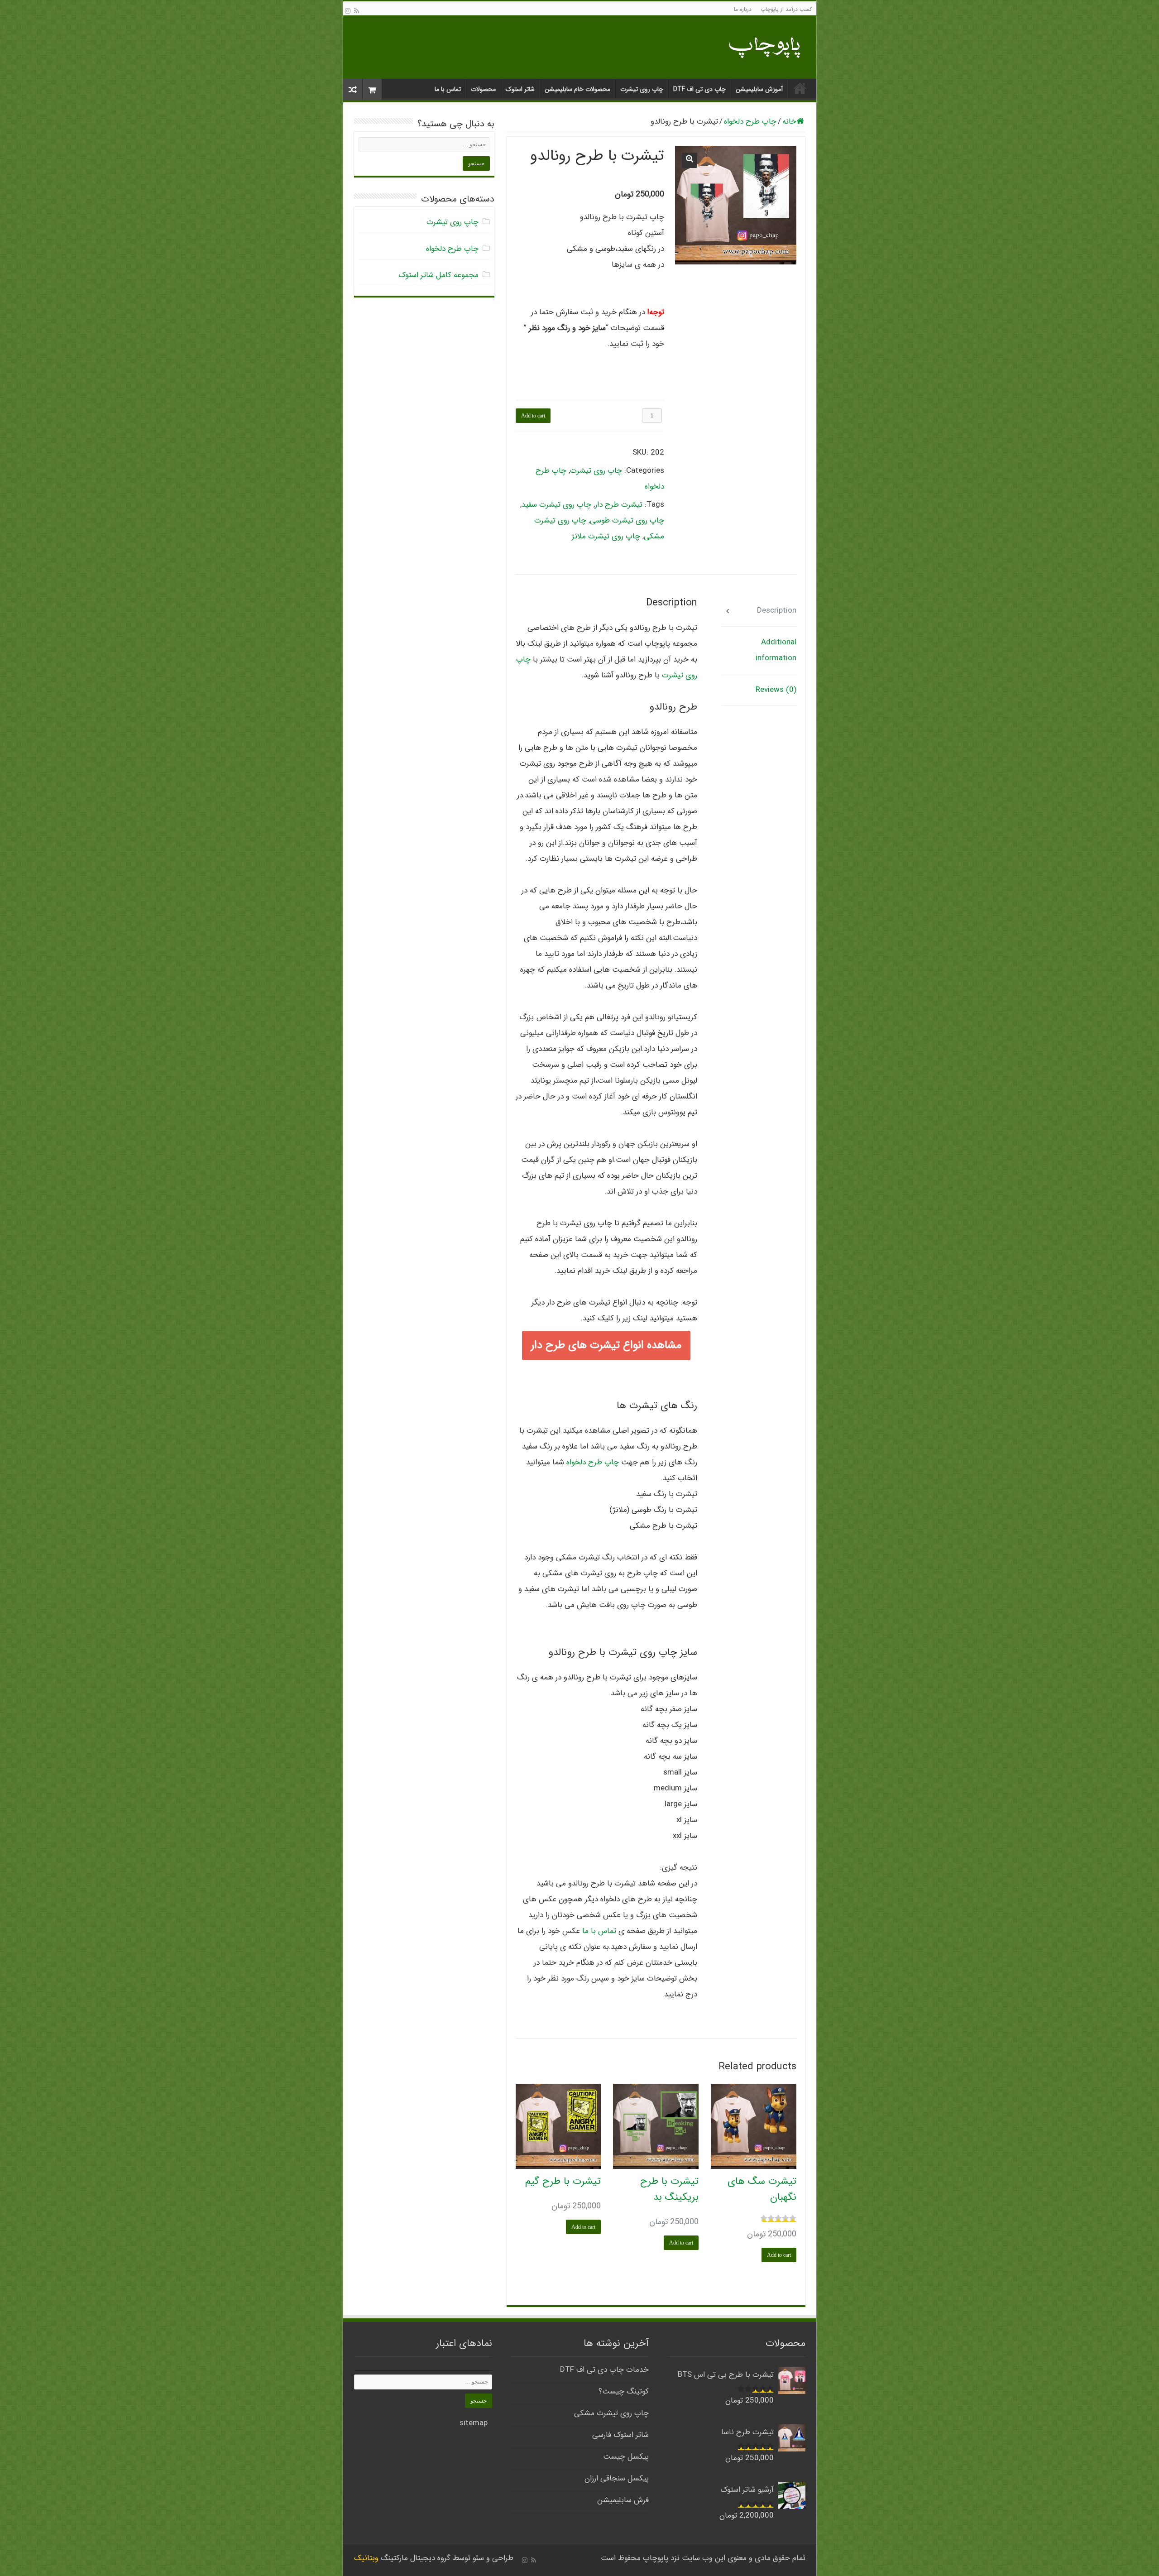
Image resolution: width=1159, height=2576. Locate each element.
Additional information (776, 650)
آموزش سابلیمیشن (759, 89)
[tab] (759, 611)
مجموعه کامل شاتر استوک (438, 275)
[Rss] (357, 11)
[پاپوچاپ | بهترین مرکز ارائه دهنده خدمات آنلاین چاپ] (766, 46)
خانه (800, 88)
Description (776, 611)
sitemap (474, 2423)
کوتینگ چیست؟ (624, 2391)
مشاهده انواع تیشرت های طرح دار (606, 1345)
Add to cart (533, 416)
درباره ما (743, 9)
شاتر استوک (520, 89)
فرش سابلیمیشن (623, 2500)
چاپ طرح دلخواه (750, 122)
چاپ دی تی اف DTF (699, 89)
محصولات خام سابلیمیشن (577, 89)
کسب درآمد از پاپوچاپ (786, 9)
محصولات (483, 89)
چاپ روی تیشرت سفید (556, 505)
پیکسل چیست (626, 2457)
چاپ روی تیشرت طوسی (627, 520)
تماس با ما (448, 89)
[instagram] (348, 11)
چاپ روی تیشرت (642, 89)
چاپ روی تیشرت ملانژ (606, 536)
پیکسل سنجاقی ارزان (617, 2478)
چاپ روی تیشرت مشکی (611, 2413)
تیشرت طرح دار (619, 505)
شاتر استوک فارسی (620, 2435)
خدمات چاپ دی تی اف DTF (604, 2370)
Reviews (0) (776, 690)
